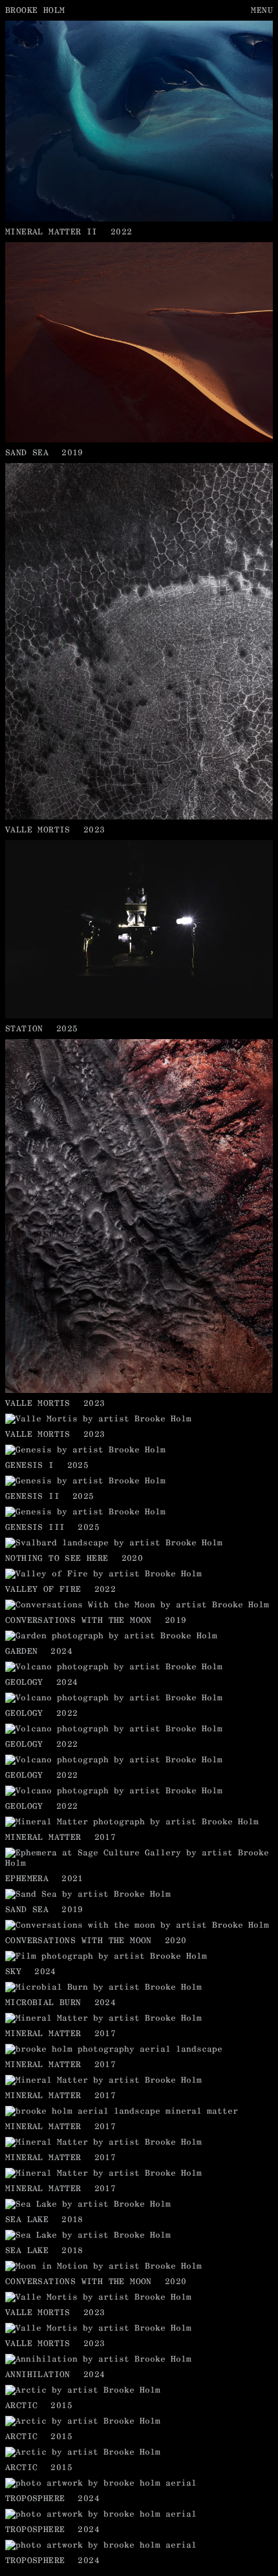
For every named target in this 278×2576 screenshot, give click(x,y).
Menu (262, 10)
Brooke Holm (35, 10)
